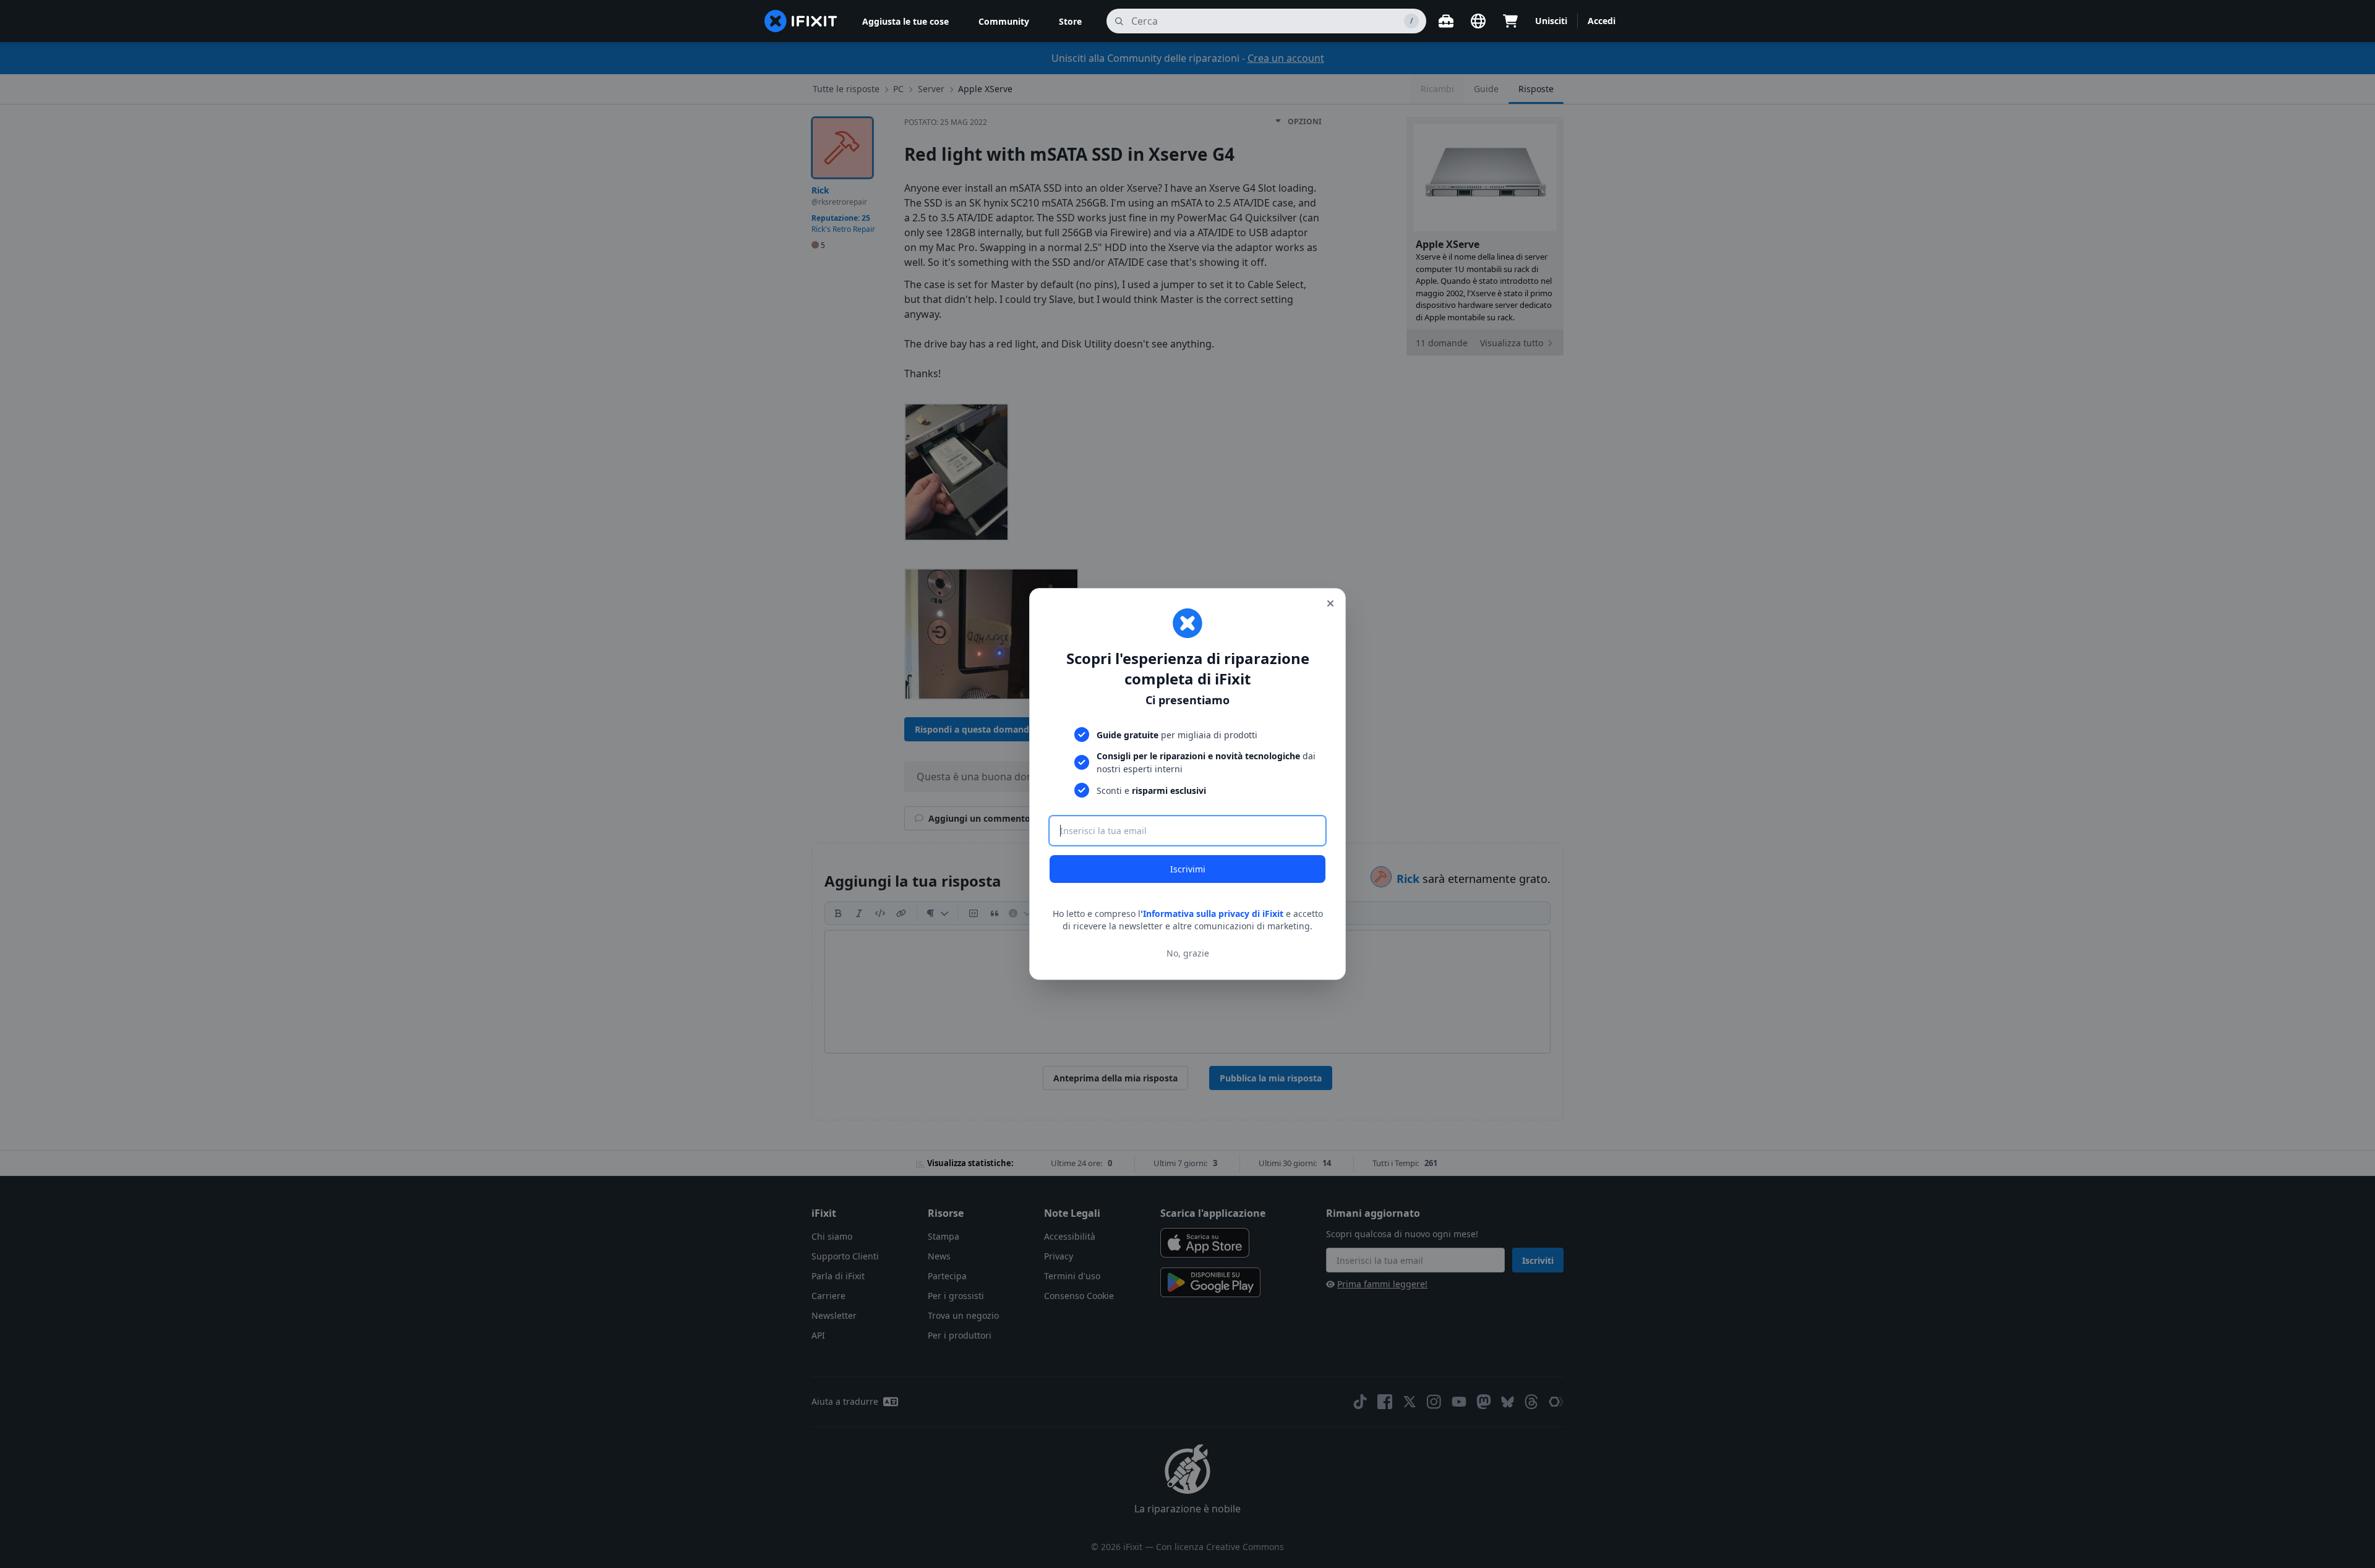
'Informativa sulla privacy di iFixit (1212, 914)
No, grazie (1188, 953)
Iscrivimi (1188, 869)
